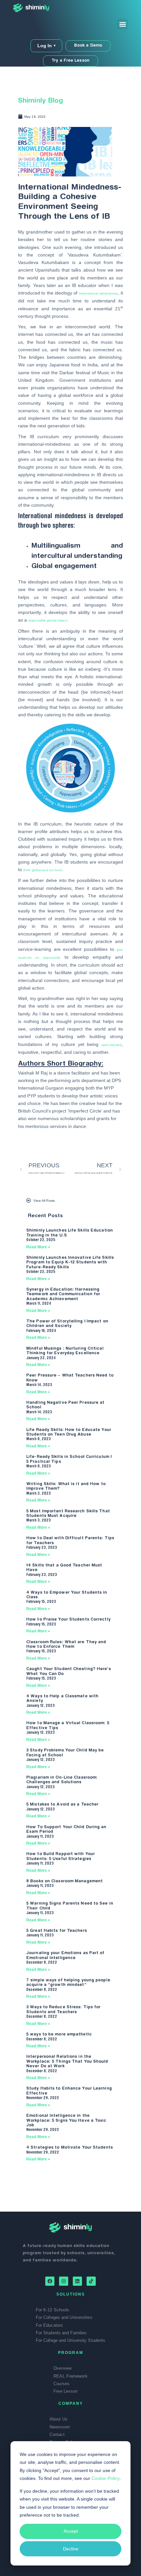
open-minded (111, 1045)
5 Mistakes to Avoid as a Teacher (62, 1805)
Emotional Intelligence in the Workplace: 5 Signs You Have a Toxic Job (66, 2121)
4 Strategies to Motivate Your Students (70, 2148)
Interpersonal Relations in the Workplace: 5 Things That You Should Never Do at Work (67, 2062)
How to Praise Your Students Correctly (68, 1620)
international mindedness (99, 293)
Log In (46, 46)
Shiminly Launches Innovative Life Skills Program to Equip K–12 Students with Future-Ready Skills (70, 1263)
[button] (122, 24)
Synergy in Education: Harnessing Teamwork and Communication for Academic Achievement (63, 1294)
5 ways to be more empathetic (59, 2034)
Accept (71, 2531)
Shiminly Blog (40, 101)
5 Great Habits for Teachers (57, 1931)
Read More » (38, 1247)
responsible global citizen (48, 620)
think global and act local (43, 870)
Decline (71, 2549)
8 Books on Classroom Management (64, 1881)
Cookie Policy (106, 2478)
